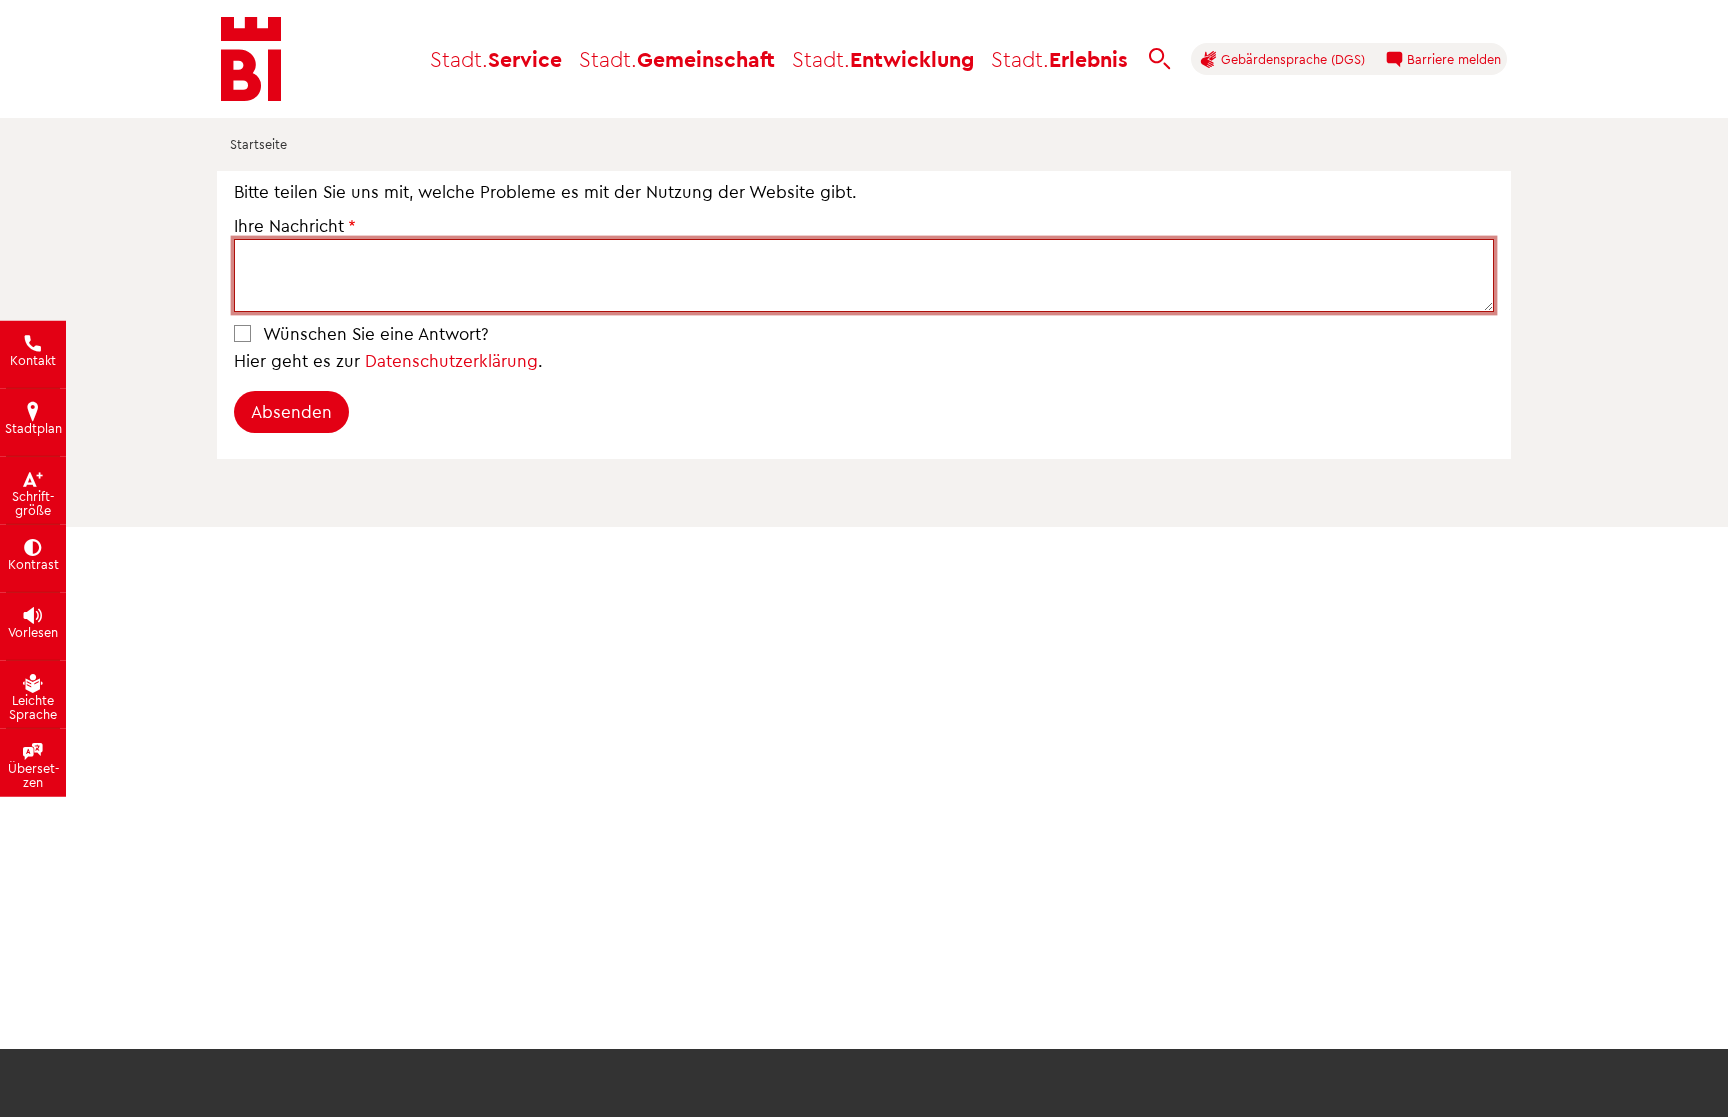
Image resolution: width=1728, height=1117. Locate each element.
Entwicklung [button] (883, 58)
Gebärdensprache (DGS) (1291, 58)
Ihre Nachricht (289, 225)
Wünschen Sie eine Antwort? (376, 333)
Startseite (258, 143)
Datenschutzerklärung (451, 360)
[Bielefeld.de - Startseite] (251, 59)
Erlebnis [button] (1059, 58)
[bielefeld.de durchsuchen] (1160, 59)
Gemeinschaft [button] (677, 58)
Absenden (291, 411)
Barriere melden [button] (1452, 58)
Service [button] (496, 58)
